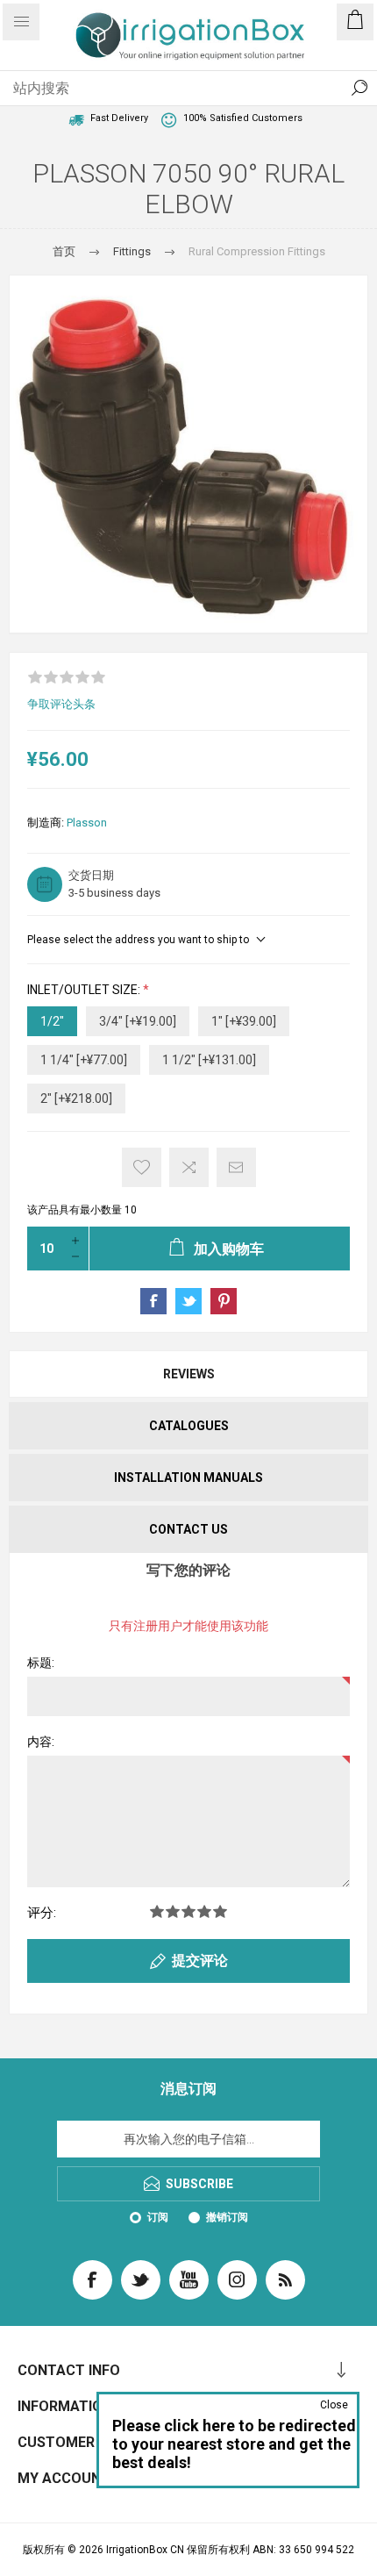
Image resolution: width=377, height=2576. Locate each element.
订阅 (158, 2217)
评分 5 (220, 1911)
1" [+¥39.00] (244, 1021)
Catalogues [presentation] (189, 1426)
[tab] (188, 1374)
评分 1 (157, 1911)
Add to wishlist (142, 1167)
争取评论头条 (61, 704)
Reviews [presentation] (189, 1374)
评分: (42, 1913)
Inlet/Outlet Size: (85, 991)
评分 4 (204, 1911)
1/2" (52, 1021)
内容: (41, 1742)
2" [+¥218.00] (76, 1098)
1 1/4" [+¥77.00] (84, 1060)
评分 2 (173, 1911)
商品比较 (189, 1167)
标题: (41, 1663)
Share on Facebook (153, 1301)
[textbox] (171, 88)
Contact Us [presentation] (188, 1529)
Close (334, 2405)
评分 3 (188, 1911)
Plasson (87, 823)
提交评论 (200, 1961)
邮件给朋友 (236, 1167)
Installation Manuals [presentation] (188, 1478)
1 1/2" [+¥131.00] (209, 1060)
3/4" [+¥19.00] (138, 1021)
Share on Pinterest (224, 1301)
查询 (359, 88)
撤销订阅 (227, 2217)
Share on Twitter (188, 1301)
